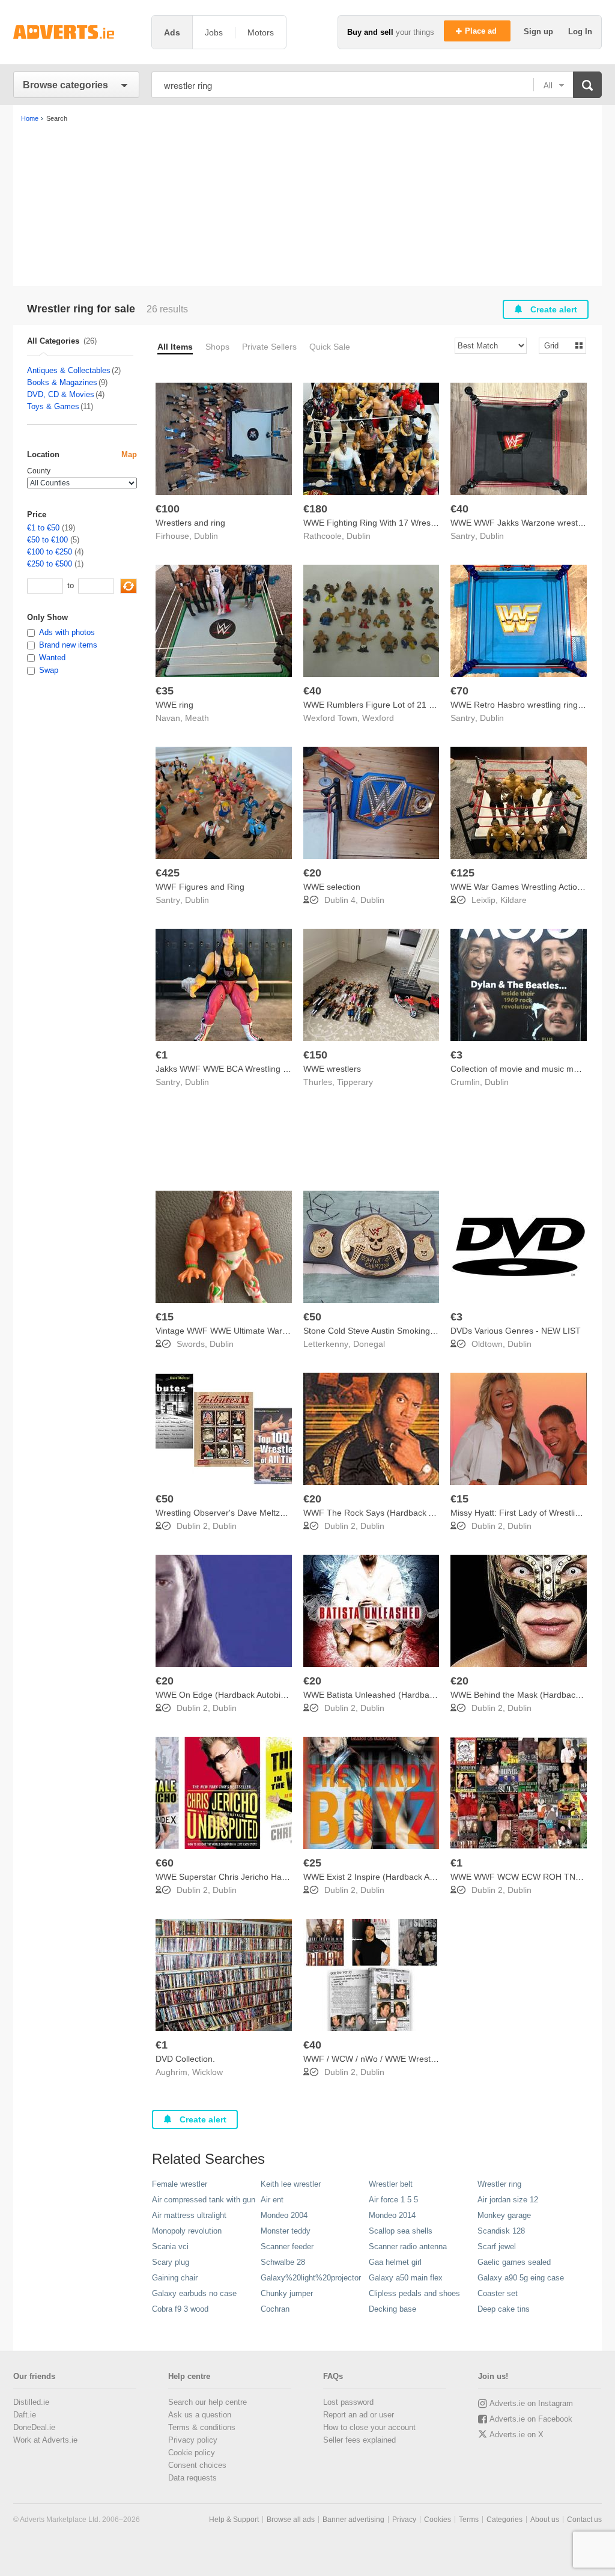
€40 (459, 509)
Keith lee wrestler (291, 2184)
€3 (456, 1055)
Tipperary (355, 1082)
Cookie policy (192, 2453)
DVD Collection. (185, 2059)
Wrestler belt (391, 2184)
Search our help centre (208, 2402)
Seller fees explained (359, 2440)
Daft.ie (25, 2415)
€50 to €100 (47, 540)
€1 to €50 (43, 528)
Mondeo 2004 (284, 2215)
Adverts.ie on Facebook (531, 2419)
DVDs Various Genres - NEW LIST (516, 1331)
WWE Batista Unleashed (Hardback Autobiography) (401, 1695)
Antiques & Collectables (69, 370)
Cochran (275, 2309)
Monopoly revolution (187, 2231)
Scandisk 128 (501, 2231)
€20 (312, 873)
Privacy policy (193, 2440)
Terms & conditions (202, 2427)
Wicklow (208, 2072)
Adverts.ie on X (517, 2435)
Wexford (378, 718)
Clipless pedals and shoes (414, 2293)
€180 (315, 509)
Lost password (348, 2402)
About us (545, 2520)
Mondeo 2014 (392, 2215)
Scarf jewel (497, 2246)
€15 (165, 1317)
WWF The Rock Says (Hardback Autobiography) (395, 1513)
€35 (165, 691)
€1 (162, 1055)
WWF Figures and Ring (200, 887)
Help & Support (234, 2520)
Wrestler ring (499, 2184)
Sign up (540, 32)
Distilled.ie (31, 2402)
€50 (312, 1317)
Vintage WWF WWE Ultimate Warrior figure (237, 1331)
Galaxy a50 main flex (406, 2278)
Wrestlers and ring (190, 523)
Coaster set (498, 2293)
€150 (315, 1055)
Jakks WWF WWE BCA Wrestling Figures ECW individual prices (276, 1069)
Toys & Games (53, 406)
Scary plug (171, 2262)
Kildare (514, 900)
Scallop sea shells (401, 2231)
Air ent (272, 2200)
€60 (165, 1863)
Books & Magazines (62, 382)
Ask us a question (200, 2415)
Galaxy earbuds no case (194, 2293)
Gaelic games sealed (514, 2262)
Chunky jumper (287, 2293)
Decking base (392, 2309)
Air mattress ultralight (189, 2215)
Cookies (438, 2520)
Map (129, 454)
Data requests (192, 2478)
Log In (580, 32)
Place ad (482, 31)
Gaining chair (175, 2278)
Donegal (369, 1344)
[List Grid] (558, 345)
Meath (197, 718)
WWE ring (174, 705)
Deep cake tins (504, 2309)
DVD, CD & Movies (61, 394)
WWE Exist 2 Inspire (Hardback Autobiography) (393, 1877)
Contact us (584, 2520)
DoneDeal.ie (34, 2427)
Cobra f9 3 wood (180, 2309)
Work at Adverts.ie (45, 2440)
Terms (469, 2520)
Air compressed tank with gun (204, 2200)
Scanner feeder (287, 2246)
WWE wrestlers (332, 1069)
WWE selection (332, 887)
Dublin (206, 536)
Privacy (404, 2520)
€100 (168, 509)
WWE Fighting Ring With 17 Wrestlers (375, 523)
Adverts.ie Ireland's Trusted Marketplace (76, 32)
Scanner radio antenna (408, 2246)
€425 (168, 873)
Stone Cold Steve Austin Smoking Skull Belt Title (394, 1331)
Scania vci (170, 2246)
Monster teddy (286, 2231)
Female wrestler (180, 2184)
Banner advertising (353, 2520)
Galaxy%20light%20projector (311, 2278)
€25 (312, 1863)
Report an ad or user (359, 2415)
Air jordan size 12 (508, 2200)
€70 (459, 691)
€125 (462, 873)
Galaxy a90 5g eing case (521, 2278)
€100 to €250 (50, 552)
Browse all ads (291, 2520)
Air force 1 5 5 (393, 2200)
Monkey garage (504, 2215)
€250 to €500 (50, 564)
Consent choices (197, 2465)
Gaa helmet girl (395, 2262)
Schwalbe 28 (283, 2262)
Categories (504, 2520)
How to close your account (369, 2427)
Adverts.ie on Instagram (531, 2403)
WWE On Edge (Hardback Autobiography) (235, 1695)
